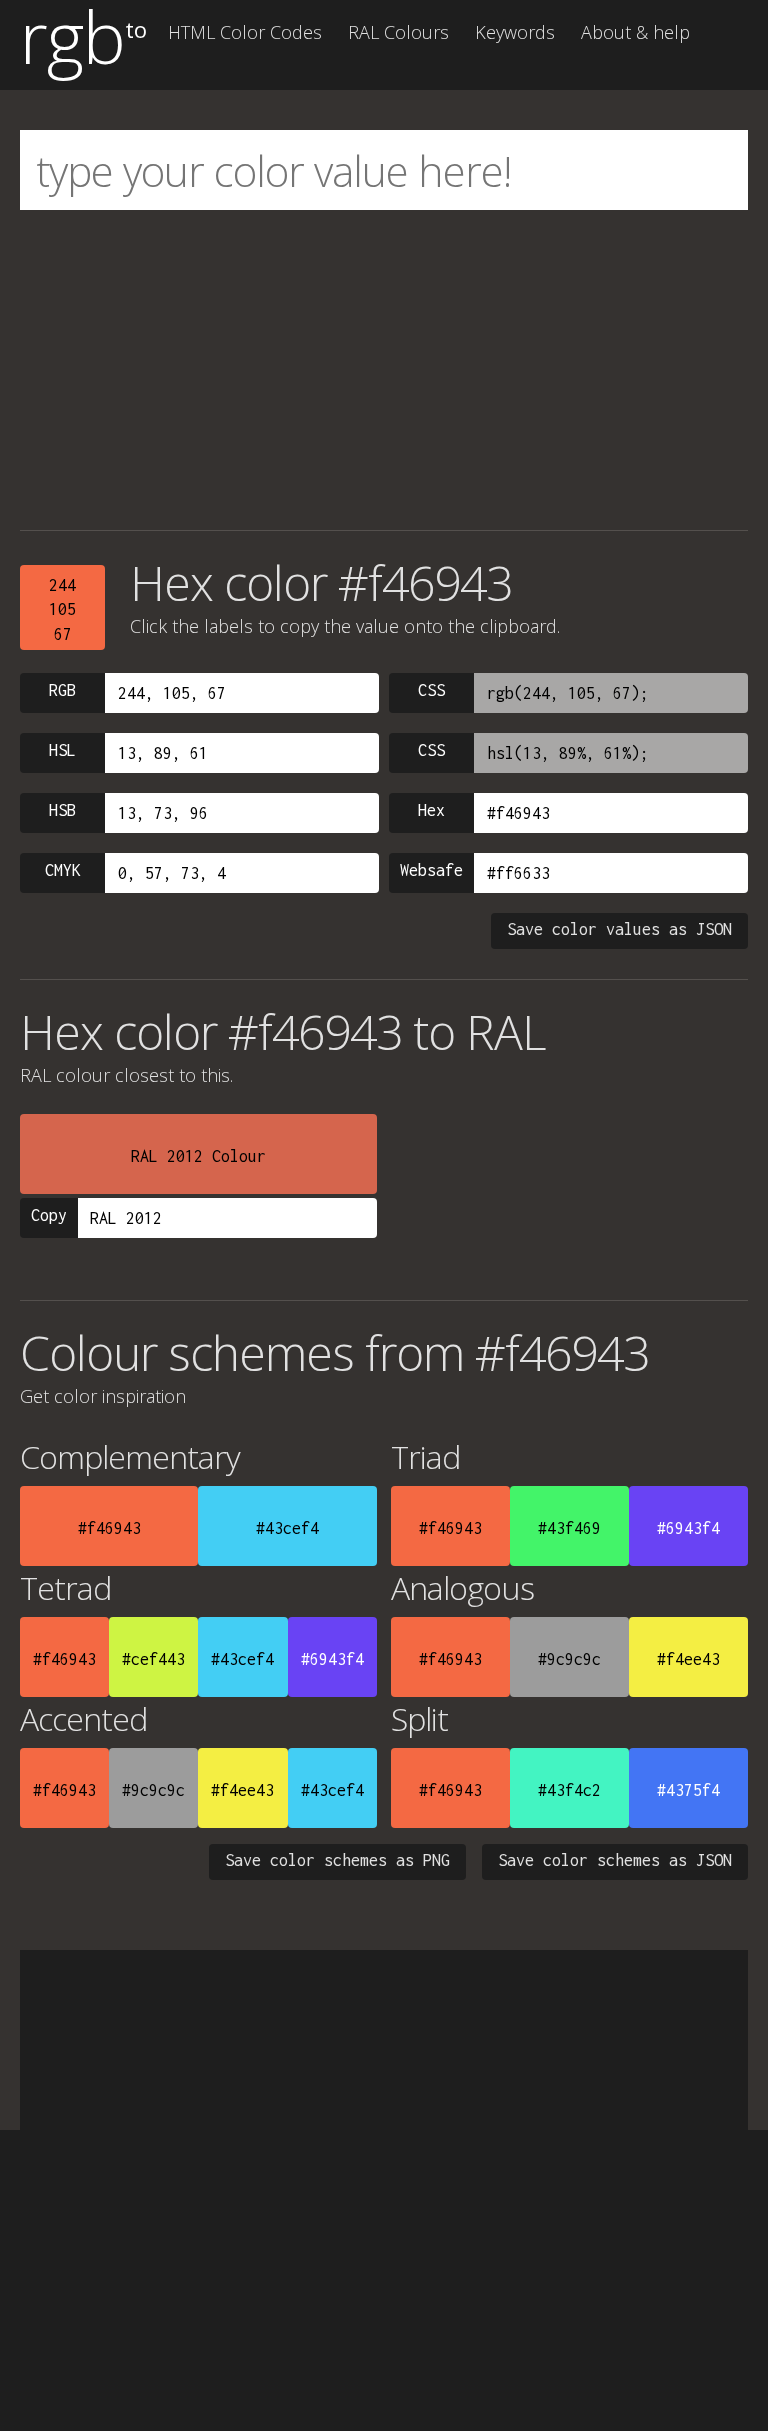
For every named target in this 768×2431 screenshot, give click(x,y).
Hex (431, 810)
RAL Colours (398, 32)
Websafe (431, 870)
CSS (431, 690)
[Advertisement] (384, 370)
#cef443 (153, 1659)
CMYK (63, 870)
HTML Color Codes (245, 32)
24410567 (62, 609)
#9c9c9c (569, 1659)
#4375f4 (688, 1790)
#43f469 (569, 1528)
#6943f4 (688, 1528)
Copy (49, 1215)
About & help (635, 32)
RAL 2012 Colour (198, 1156)
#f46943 (109, 1528)
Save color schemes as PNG (337, 1860)
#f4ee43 (688, 1659)
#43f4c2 (569, 1790)
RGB (62, 690)
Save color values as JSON (619, 929)
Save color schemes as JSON (615, 1860)
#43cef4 (287, 1528)
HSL (62, 750)
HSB (62, 810)
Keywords (515, 32)
